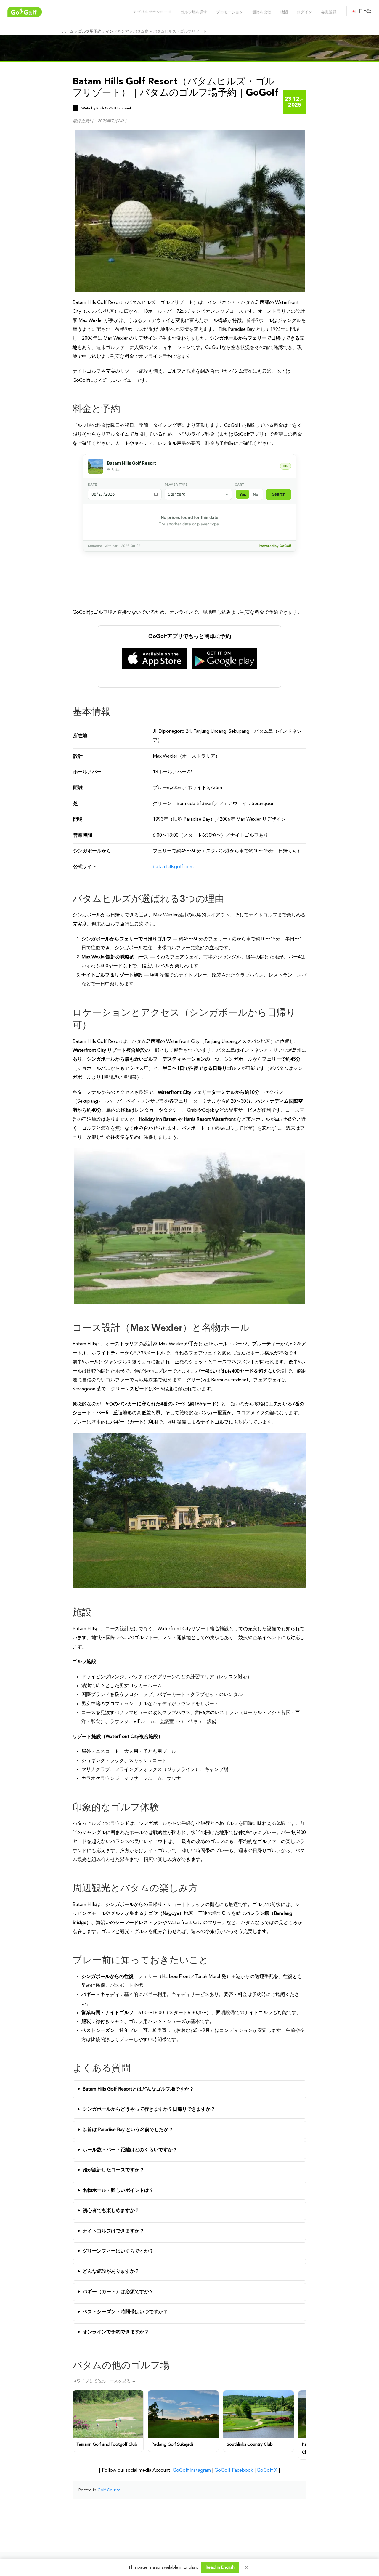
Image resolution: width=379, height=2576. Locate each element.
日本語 (365, 11)
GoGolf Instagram (192, 2471)
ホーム (68, 32)
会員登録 (328, 12)
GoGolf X (267, 2471)
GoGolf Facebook (234, 2471)
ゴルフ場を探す (193, 12)
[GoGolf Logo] (25, 12)
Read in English (220, 2567)
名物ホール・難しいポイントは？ (118, 2191)
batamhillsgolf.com (173, 867)
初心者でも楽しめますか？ (111, 2211)
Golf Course (109, 2490)
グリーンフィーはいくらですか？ (118, 2251)
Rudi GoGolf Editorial (114, 108)
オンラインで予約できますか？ (116, 2332)
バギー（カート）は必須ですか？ (118, 2292)
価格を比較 (261, 12)
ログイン (304, 12)
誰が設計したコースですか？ (113, 2170)
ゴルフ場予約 (90, 32)
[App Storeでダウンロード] (155, 659)
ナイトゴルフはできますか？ (113, 2231)
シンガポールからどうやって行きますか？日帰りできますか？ (149, 2109)
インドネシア (117, 32)
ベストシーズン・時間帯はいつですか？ (125, 2312)
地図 (284, 12)
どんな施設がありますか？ (111, 2272)
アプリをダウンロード (152, 12)
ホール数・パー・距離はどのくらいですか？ (130, 2150)
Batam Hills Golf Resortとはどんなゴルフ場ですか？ (138, 2089)
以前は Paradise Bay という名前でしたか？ (128, 2130)
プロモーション (229, 12)
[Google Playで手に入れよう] (224, 659)
